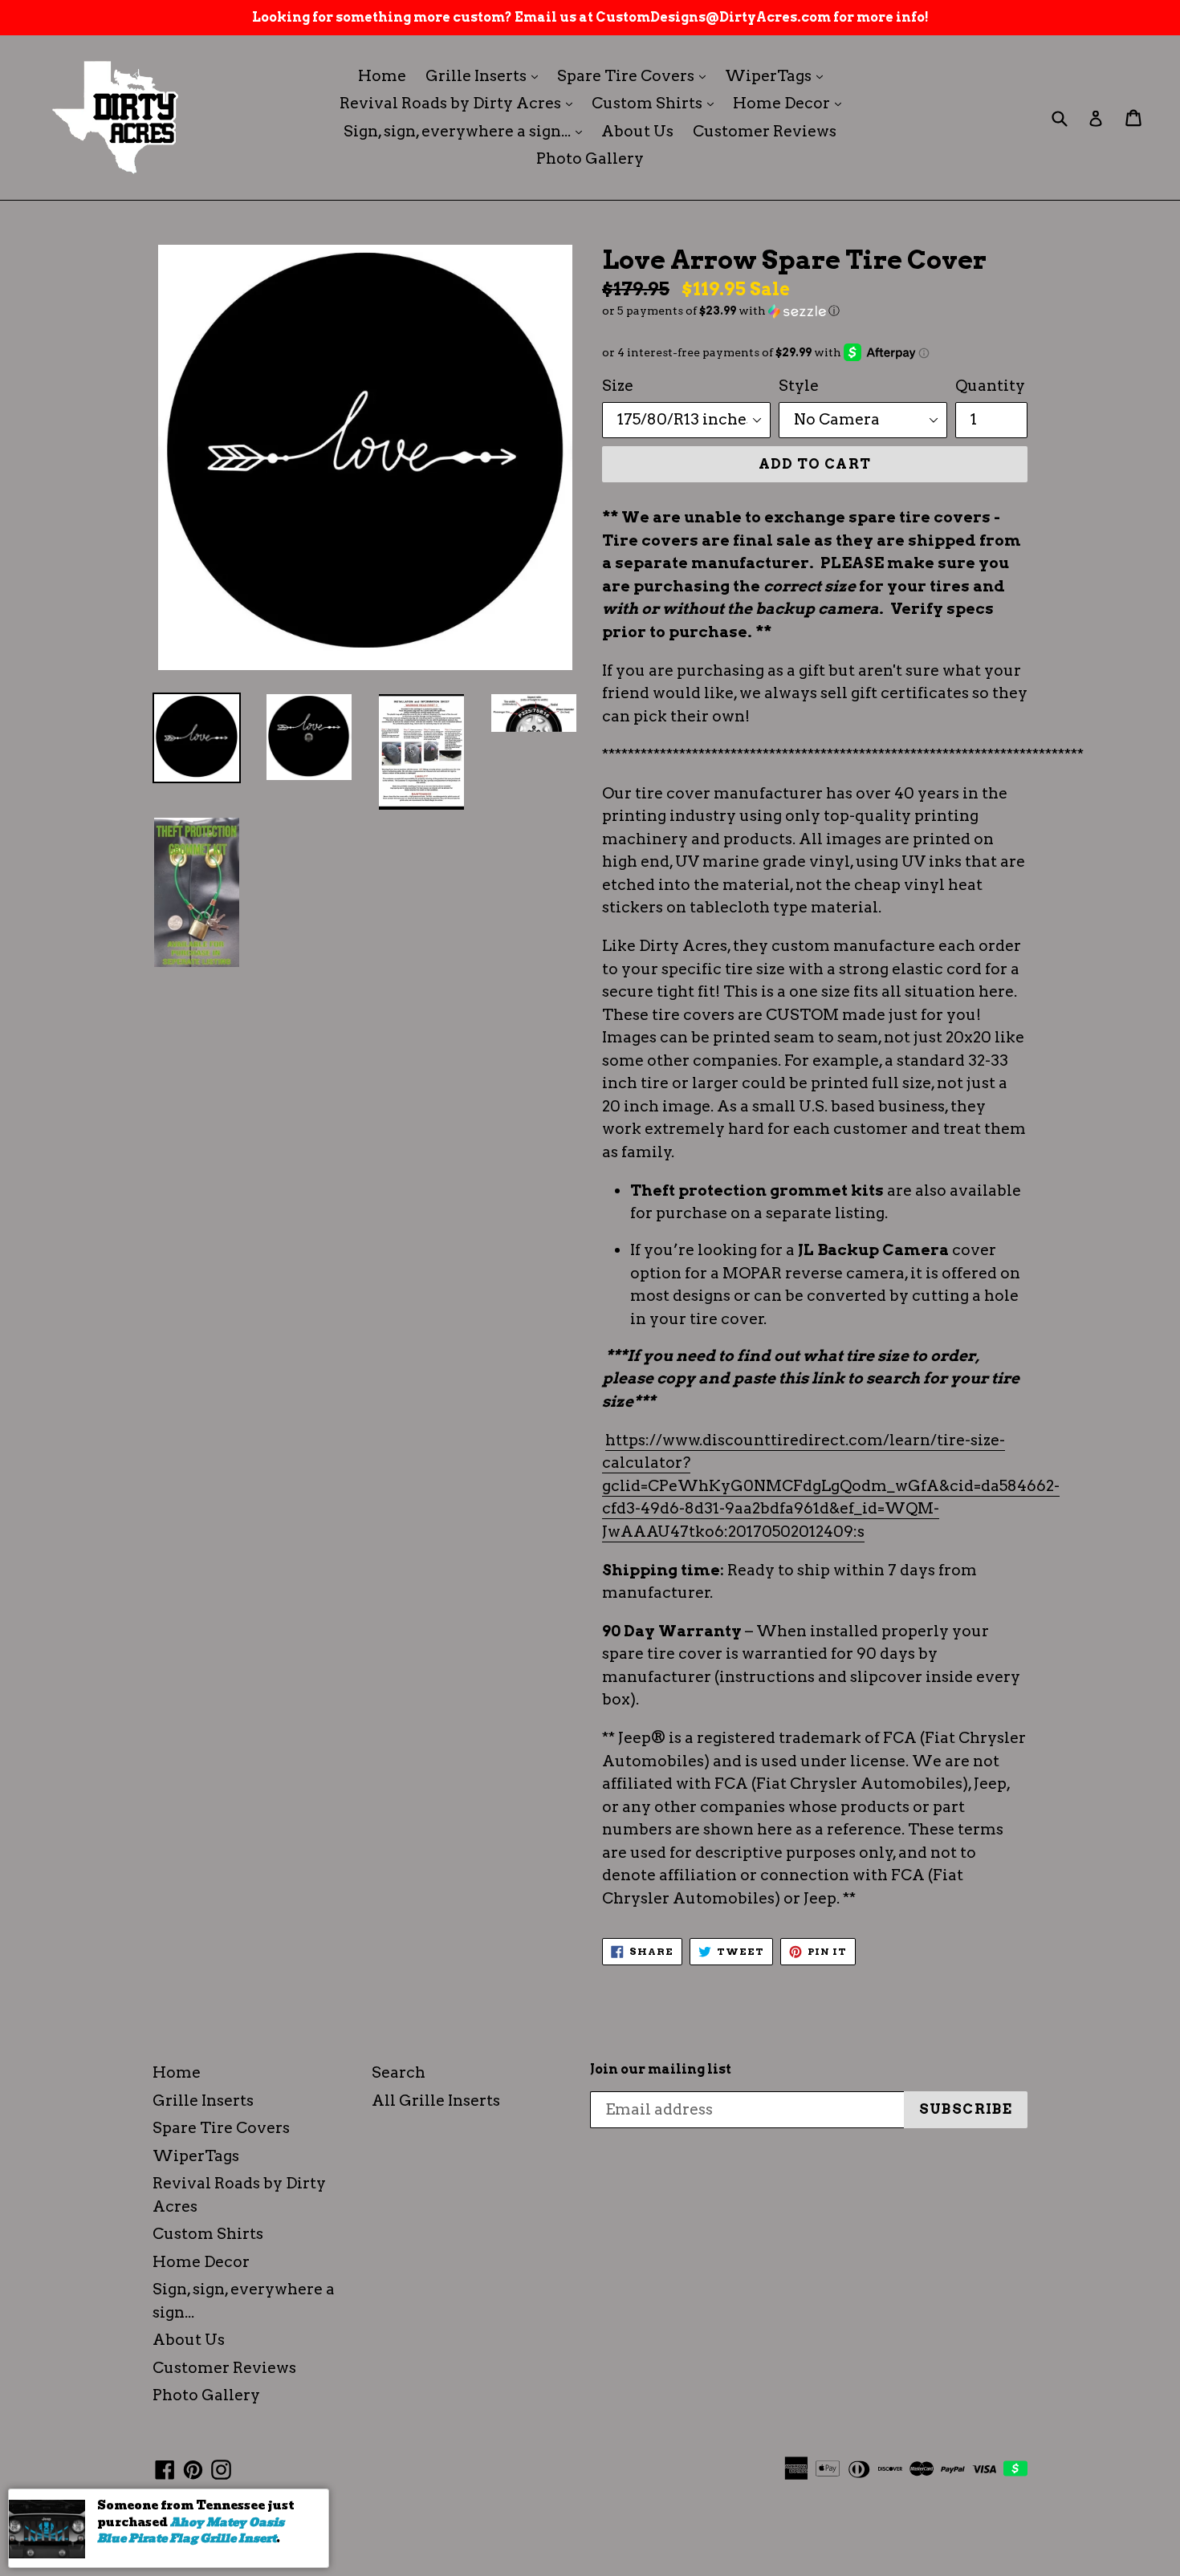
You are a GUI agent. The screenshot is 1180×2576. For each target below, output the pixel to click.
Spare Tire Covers (635, 75)
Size (618, 386)
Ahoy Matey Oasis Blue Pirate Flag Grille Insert (191, 2531)
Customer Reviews (765, 131)
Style (799, 386)
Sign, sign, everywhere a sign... (467, 131)
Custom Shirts (657, 103)
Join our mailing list (661, 2069)
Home (382, 76)
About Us (637, 131)
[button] (815, 311)
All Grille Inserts (436, 2101)
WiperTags (778, 75)
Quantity (990, 386)
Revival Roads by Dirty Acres (460, 103)
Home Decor (791, 103)
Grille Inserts (486, 75)
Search (399, 2072)
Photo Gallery (590, 158)
